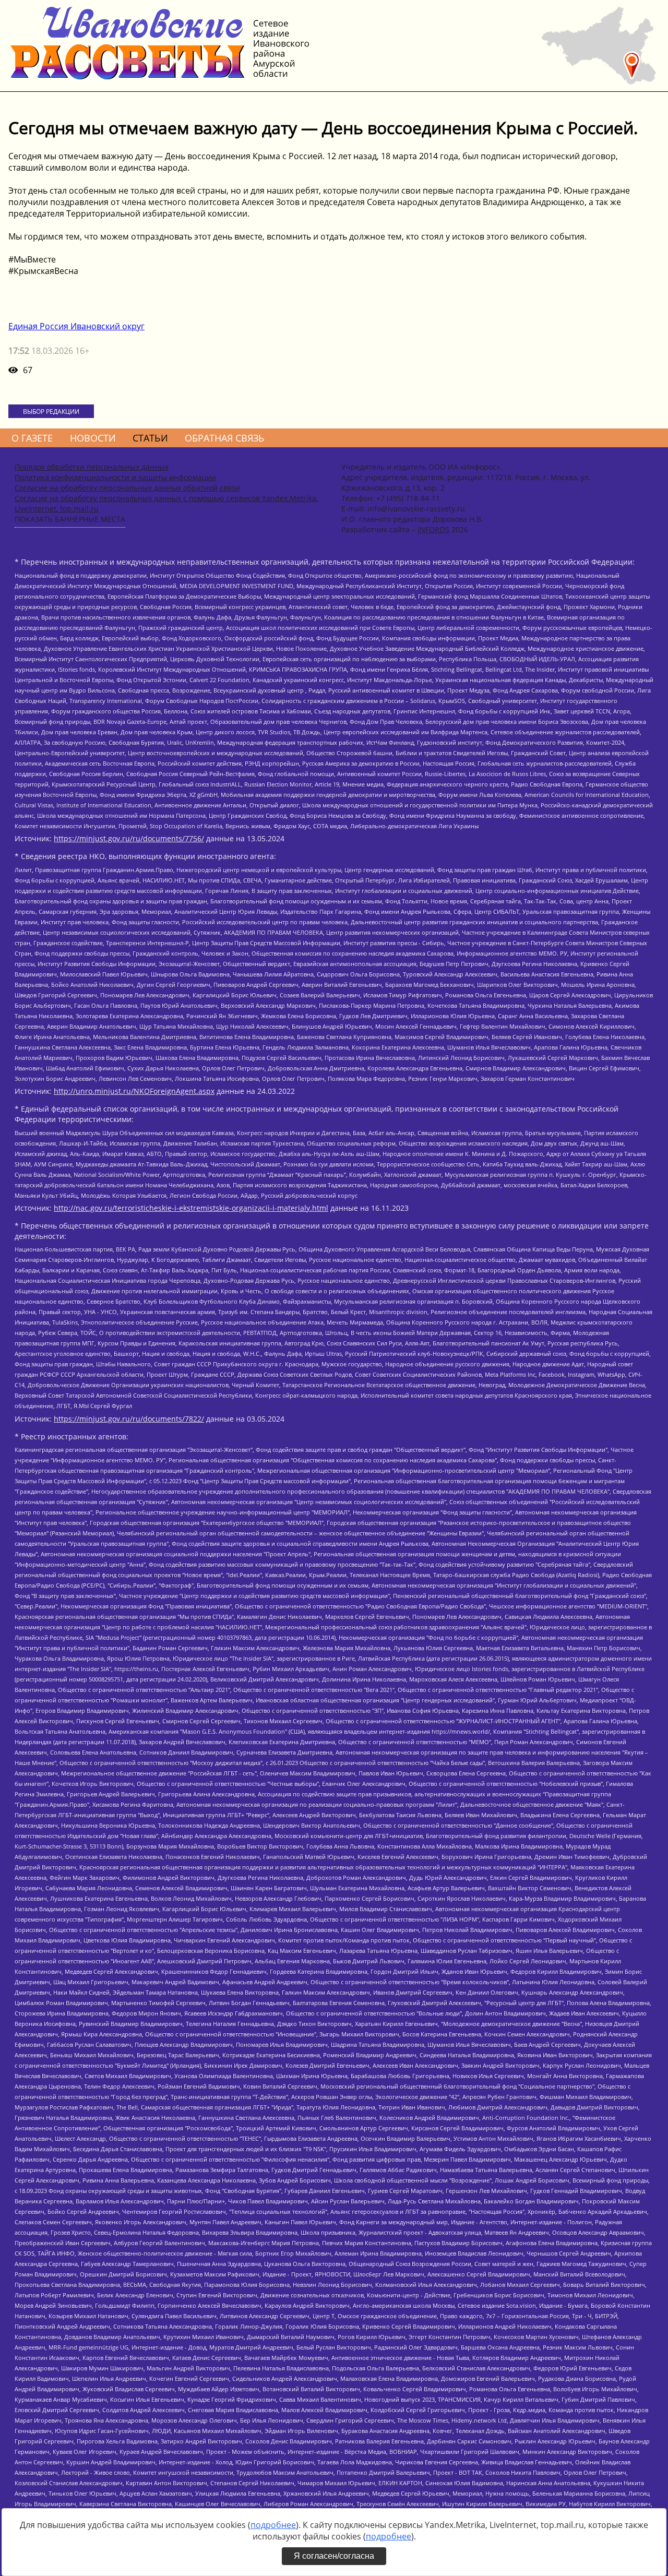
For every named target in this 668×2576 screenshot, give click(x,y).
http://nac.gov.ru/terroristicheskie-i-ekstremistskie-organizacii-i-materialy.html (191, 1208)
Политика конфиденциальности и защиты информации (115, 477)
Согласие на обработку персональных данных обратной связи (127, 488)
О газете (32, 438)
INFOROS (433, 529)
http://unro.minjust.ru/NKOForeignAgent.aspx (134, 1091)
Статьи (150, 438)
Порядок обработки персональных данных (92, 467)
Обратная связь (225, 438)
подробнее (273, 2525)
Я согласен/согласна (334, 2556)
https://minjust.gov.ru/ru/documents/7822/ (129, 1419)
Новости (93, 438)
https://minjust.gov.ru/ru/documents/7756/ (129, 838)
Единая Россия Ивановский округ (76, 326)
